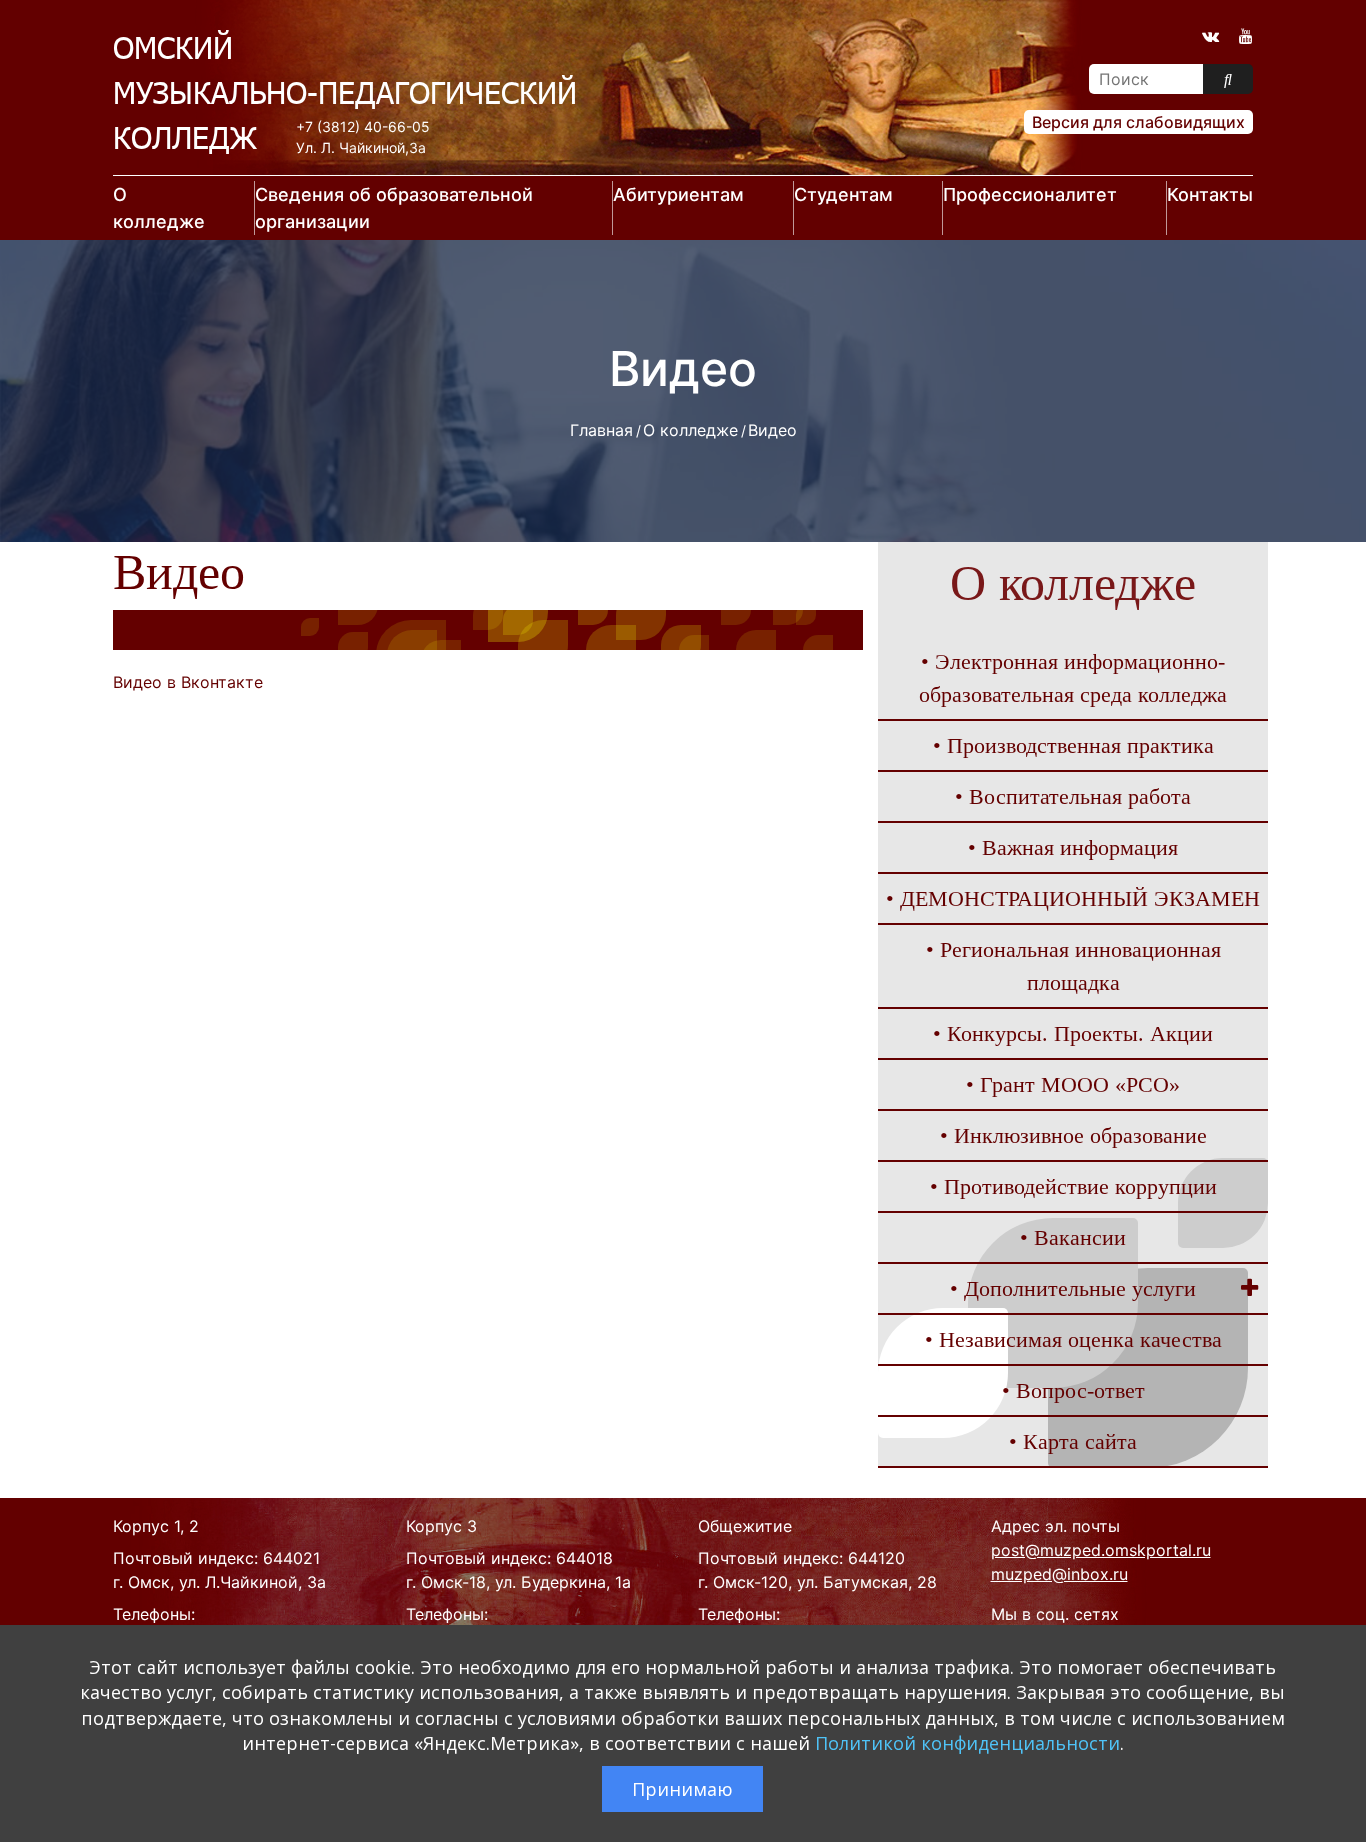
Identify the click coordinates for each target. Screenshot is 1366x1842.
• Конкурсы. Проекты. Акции (1073, 1033)
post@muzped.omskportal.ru (1101, 1550)
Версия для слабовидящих (1138, 122)
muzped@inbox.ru (1059, 1574)
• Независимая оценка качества (1073, 1339)
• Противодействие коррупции (1073, 1186)
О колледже (159, 208)
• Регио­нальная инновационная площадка (1073, 966)
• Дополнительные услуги (1073, 1288)
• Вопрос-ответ (1073, 1390)
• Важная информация (1073, 847)
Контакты (1210, 194)
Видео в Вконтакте (188, 682)
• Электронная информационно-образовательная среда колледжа (1073, 678)
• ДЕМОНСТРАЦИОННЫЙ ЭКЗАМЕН (1073, 898)
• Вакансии (1073, 1237)
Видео (772, 430)
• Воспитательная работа (1073, 796)
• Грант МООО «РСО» (1073, 1084)
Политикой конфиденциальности (967, 1743)
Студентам (843, 194)
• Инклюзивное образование (1073, 1135)
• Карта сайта (1073, 1441)
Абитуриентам (678, 194)
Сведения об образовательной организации (394, 208)
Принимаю (682, 1789)
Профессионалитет (1030, 194)
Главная (601, 430)
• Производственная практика (1073, 745)
